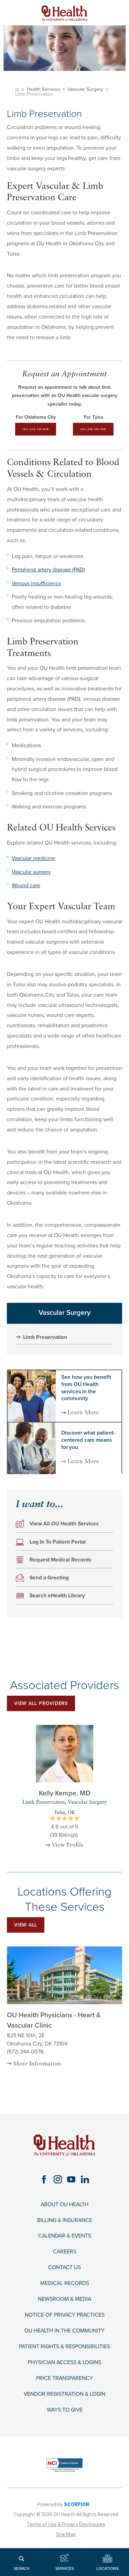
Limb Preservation (45, 1337)
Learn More (83, 1413)
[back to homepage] (17, 90)
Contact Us (64, 2268)
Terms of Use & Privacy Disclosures (66, 2524)
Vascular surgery (31, 872)
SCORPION (77, 2504)
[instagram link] (58, 2179)
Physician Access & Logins (64, 2363)
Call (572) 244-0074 (36, 429)
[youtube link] (71, 2179)
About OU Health (64, 2205)
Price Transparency (64, 2378)
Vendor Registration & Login (64, 2394)
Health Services (43, 89)
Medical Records (65, 2283)
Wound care (26, 885)
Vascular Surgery (85, 89)
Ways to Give (65, 2410)
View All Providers (41, 1703)
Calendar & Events (65, 2236)
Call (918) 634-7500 (93, 429)
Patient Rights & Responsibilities (64, 2347)
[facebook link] (44, 2179)
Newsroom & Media (64, 2299)
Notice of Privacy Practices (65, 2315)
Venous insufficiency (36, 583)
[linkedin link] (85, 2179)
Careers (65, 2252)
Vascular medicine (34, 858)
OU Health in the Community (64, 2331)
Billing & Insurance (65, 2220)
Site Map (66, 2534)
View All (26, 1925)
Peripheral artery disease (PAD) (48, 570)
